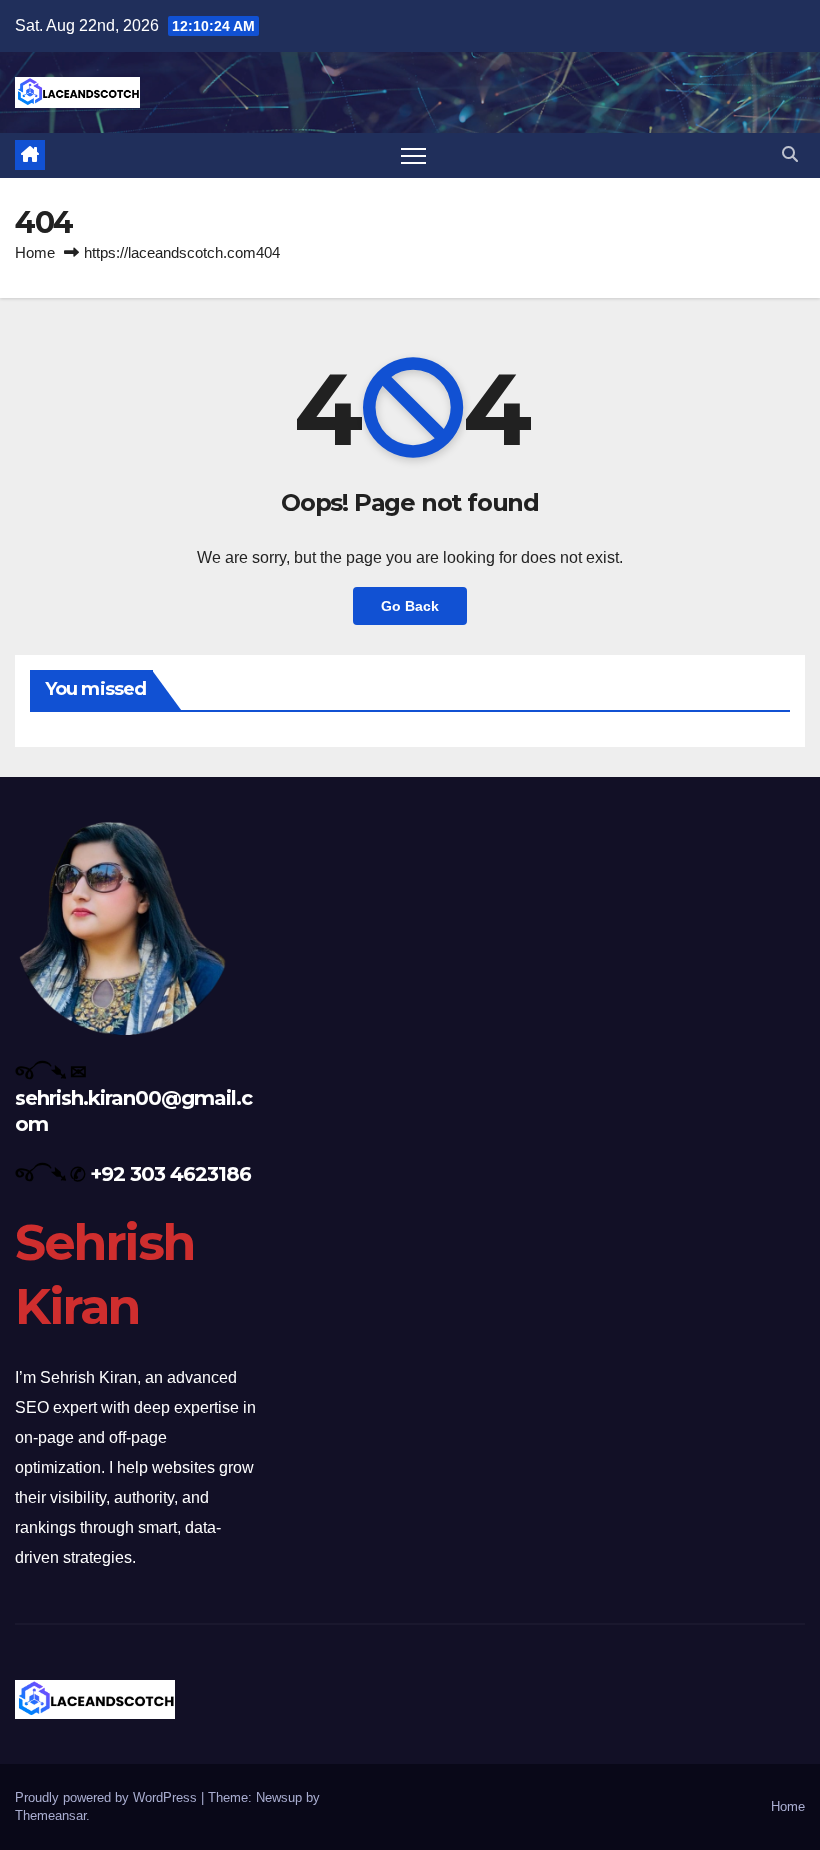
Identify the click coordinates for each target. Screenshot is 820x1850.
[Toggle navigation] (413, 155)
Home (35, 252)
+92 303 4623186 (170, 1174)
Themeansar (50, 1815)
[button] (790, 154)
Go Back (410, 606)
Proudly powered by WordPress (108, 1797)
